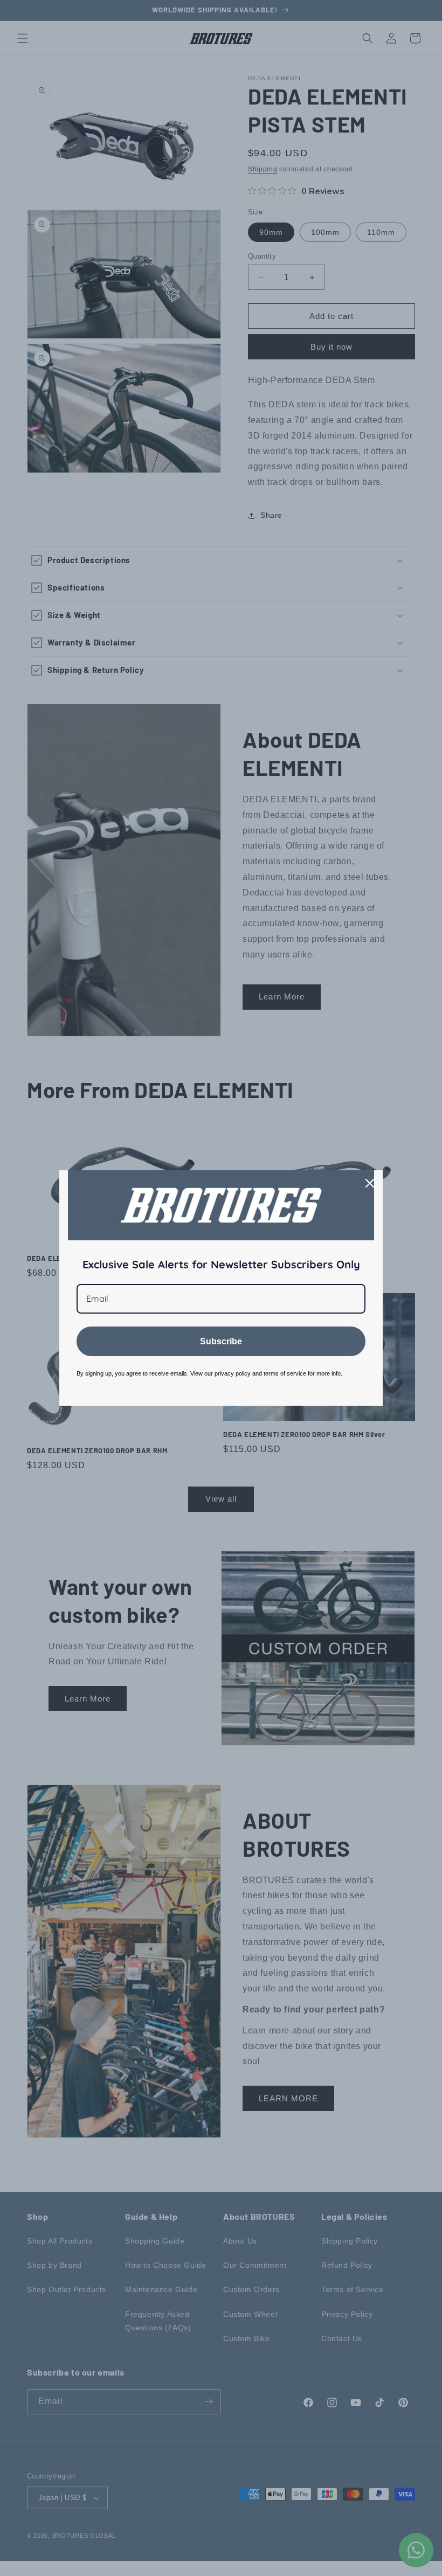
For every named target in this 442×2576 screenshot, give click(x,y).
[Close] (370, 1183)
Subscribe (221, 1341)
